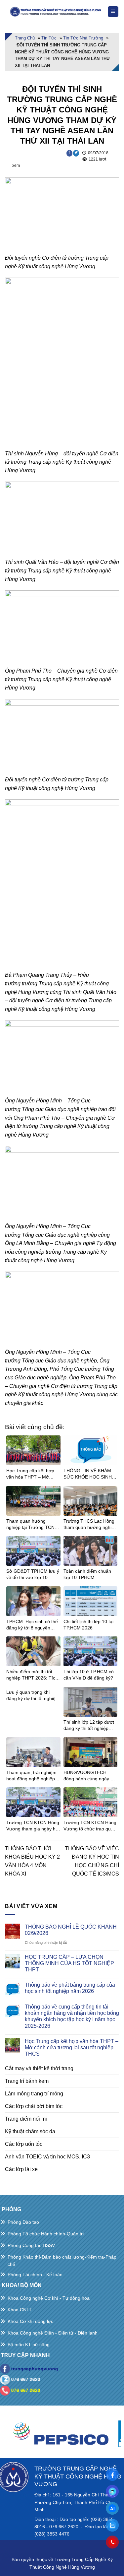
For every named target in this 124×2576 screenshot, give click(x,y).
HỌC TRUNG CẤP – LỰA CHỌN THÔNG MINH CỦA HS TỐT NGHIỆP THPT (69, 1963)
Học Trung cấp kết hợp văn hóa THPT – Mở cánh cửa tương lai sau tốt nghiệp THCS (72, 2048)
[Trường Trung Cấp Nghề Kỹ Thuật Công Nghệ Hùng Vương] (56, 12)
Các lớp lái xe (21, 2169)
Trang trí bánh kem (27, 2081)
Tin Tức (49, 38)
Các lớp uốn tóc (24, 2144)
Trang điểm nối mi (26, 2119)
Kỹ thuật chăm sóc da (30, 2131)
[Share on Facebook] (70, 153)
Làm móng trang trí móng (34, 2094)
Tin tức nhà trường (83, 38)
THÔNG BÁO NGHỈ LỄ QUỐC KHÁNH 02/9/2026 (71, 1930)
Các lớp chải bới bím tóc (34, 2106)
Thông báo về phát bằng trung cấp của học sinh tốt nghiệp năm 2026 (70, 1988)
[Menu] (113, 12)
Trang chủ (25, 38)
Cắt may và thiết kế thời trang (39, 2068)
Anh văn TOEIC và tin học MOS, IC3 (47, 2157)
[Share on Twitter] (76, 153)
